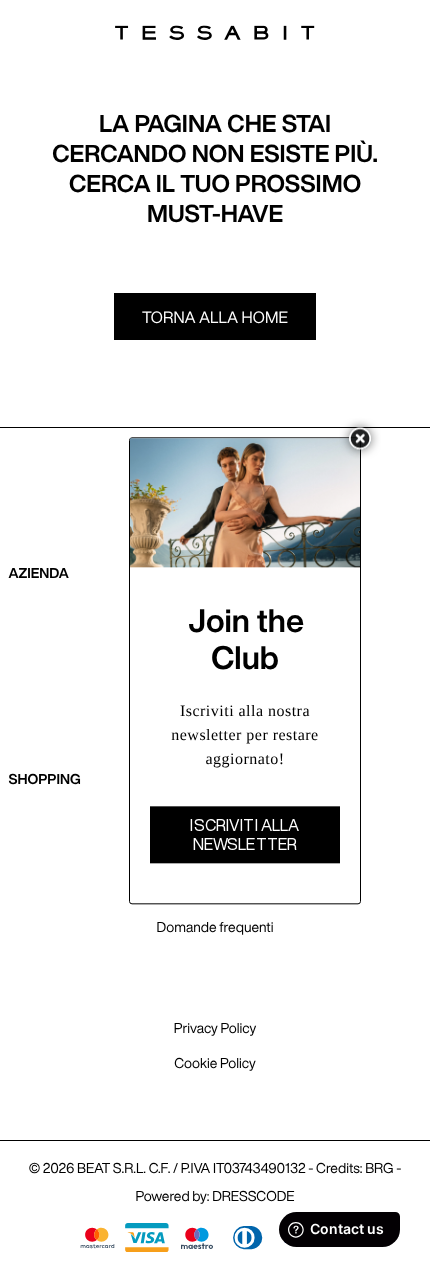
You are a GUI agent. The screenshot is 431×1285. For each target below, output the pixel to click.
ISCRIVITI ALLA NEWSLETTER (244, 835)
